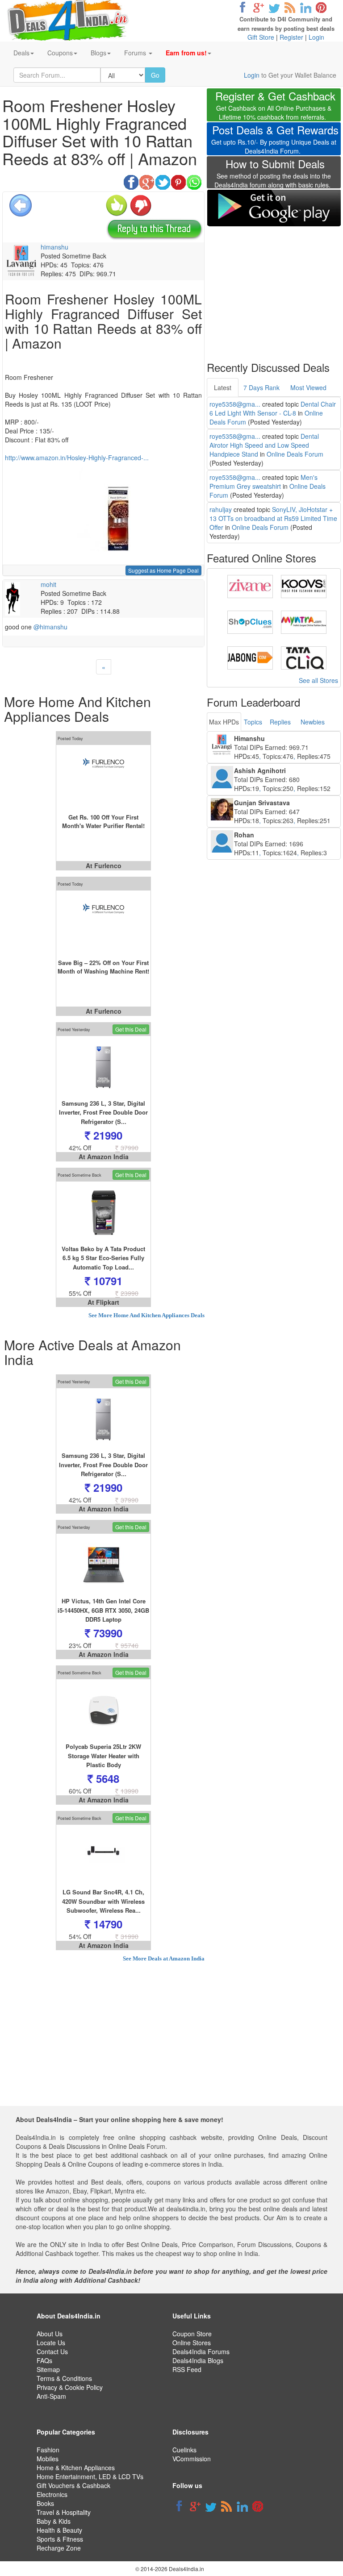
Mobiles (48, 2459)
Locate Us (51, 2343)
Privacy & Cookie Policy (70, 2387)
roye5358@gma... (235, 404)
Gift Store (261, 37)
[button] (188, 53)
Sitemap (48, 2369)
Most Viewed (308, 387)
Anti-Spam (51, 2396)
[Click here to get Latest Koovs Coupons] (304, 586)
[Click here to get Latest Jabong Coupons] (250, 657)
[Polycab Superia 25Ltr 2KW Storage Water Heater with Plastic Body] (103, 1710)
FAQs (44, 2360)
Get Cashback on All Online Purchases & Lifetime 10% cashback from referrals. (275, 106)
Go (155, 75)
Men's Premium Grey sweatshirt (264, 482)
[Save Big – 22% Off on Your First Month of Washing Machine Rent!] (103, 922)
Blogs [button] (98, 53)
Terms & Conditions (64, 2378)
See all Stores (318, 680)
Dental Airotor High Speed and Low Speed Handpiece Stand (264, 445)
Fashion (48, 2450)
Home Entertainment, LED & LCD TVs (90, 2476)
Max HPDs (224, 722)
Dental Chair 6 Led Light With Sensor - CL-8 (273, 408)
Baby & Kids (54, 2521)
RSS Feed (187, 2369)
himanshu (54, 247)
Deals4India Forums (201, 2351)
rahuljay (221, 509)
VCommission (192, 2459)
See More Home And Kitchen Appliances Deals (146, 1315)
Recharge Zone (59, 2548)
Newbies (313, 722)
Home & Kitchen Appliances (76, 2468)
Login (316, 37)
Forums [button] (136, 53)
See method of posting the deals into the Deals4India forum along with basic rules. (273, 175)
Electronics (52, 2494)
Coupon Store (192, 2334)
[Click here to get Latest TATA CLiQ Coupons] (304, 657)
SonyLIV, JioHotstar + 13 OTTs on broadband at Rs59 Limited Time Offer (273, 518)
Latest (223, 387)
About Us (50, 2334)
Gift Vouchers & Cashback (73, 2485)
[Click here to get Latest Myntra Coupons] (304, 621)
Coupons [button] (60, 53)
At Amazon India (104, 1157)
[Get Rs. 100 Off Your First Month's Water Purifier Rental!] (103, 776)
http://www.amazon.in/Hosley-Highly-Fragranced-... (77, 458)
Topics (253, 722)
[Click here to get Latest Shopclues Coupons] (250, 621)
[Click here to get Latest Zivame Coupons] (250, 586)
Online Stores (192, 2343)
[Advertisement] (274, 288)
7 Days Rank (261, 387)
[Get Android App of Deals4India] (274, 208)
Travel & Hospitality (64, 2512)
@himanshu (50, 627)
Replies (280, 722)
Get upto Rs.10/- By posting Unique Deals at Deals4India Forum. (275, 140)
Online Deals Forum (295, 454)
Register (291, 37)
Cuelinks (184, 2450)
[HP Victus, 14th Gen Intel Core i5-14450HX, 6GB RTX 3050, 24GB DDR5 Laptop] (103, 1565)
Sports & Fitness (60, 2539)
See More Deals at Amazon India (164, 1958)
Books (45, 2503)
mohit (48, 584)
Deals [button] (21, 53)
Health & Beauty (59, 2530)
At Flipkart (103, 1302)
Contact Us (52, 2351)
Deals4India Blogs (198, 2360)
